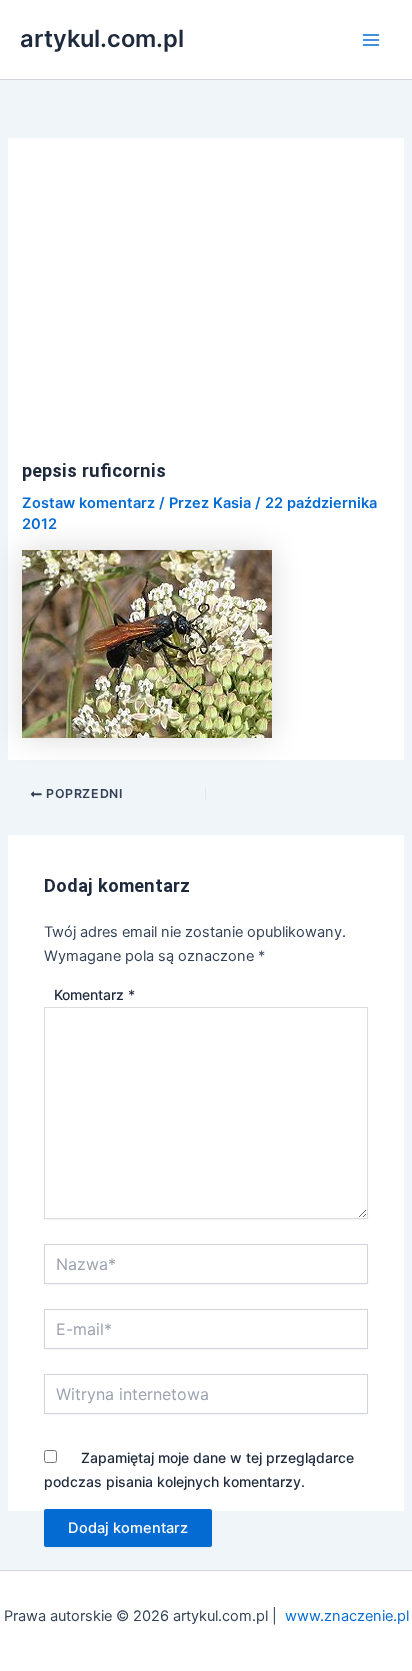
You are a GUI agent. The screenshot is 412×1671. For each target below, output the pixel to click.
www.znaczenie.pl (347, 1616)
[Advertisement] (206, 310)
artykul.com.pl (102, 38)
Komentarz (94, 994)
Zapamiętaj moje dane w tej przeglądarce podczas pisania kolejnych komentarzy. (199, 1469)
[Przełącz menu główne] (371, 40)
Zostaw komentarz (88, 503)
